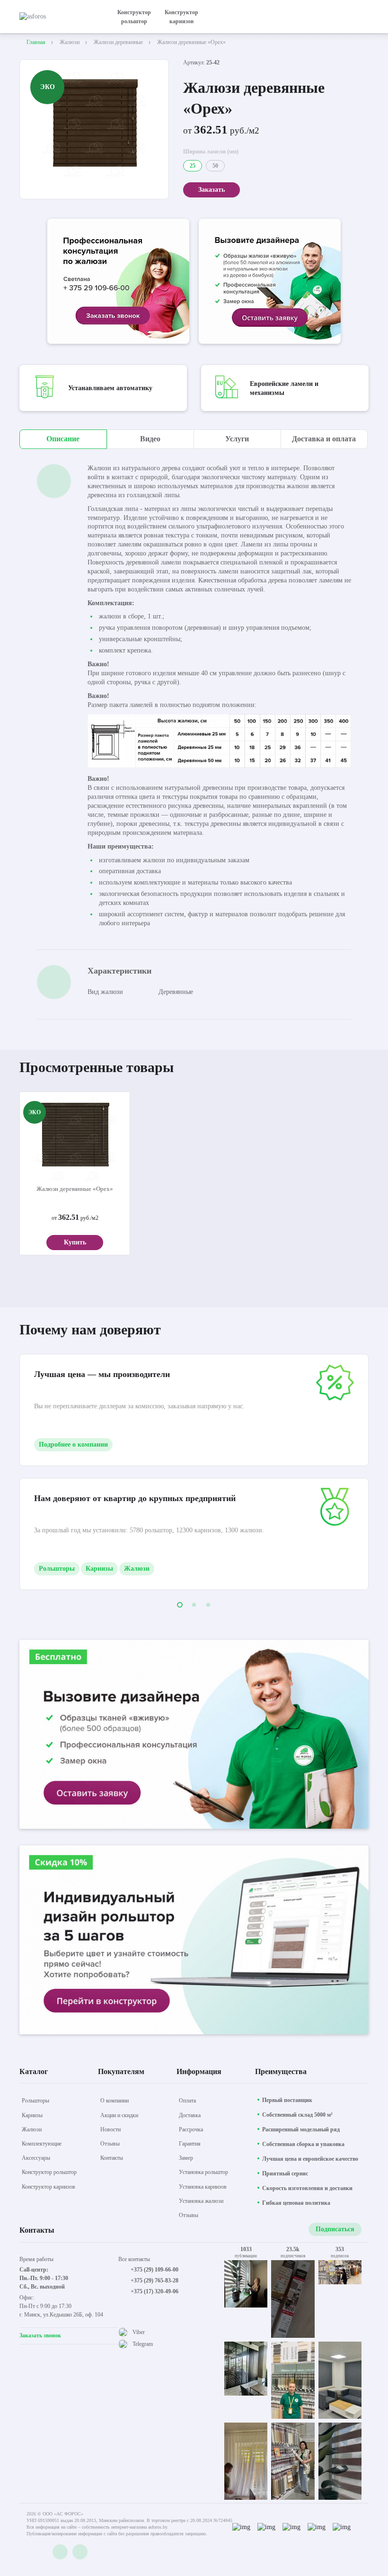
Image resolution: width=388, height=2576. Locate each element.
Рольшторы (57, 1569)
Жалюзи (137, 1569)
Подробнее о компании (73, 1445)
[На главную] (60, 17)
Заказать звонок (40, 2335)
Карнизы (99, 1569)
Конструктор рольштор (134, 17)
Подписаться (335, 2229)
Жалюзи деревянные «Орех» (75, 1189)
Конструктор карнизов (181, 17)
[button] (180, 1605)
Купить (75, 1242)
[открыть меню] (363, 17)
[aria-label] (118, 282)
